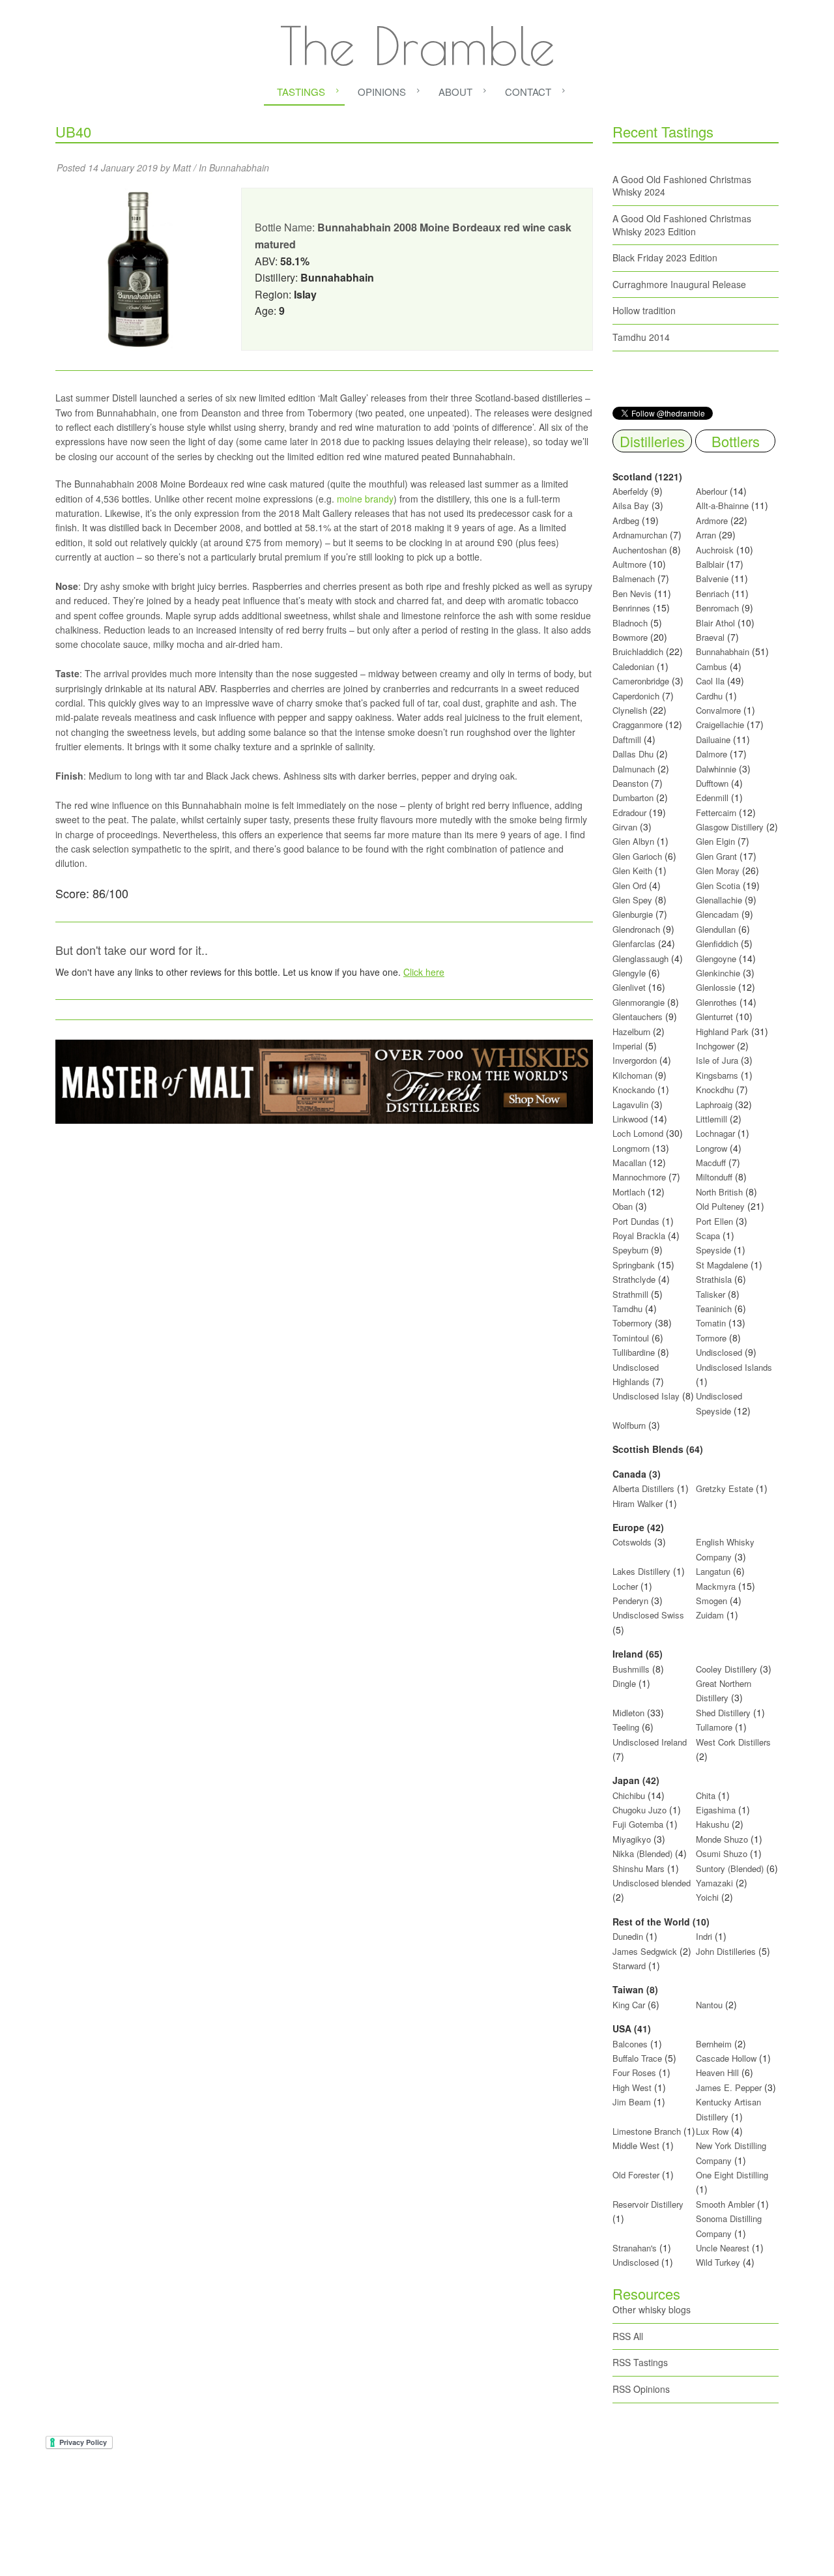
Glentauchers (638, 1017)
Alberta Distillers (643, 1488)
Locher (625, 1586)
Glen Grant (716, 856)
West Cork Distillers (733, 1742)
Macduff (711, 1163)
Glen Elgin (715, 841)
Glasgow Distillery (730, 827)
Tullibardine (634, 1352)
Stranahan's (635, 2248)
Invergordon (635, 1060)
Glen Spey (632, 900)
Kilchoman (632, 1075)
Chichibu (629, 1795)
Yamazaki (714, 1883)
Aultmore (629, 564)
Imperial (627, 1046)
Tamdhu (627, 1309)
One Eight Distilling (732, 2175)
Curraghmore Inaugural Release (679, 284)
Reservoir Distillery (648, 2204)
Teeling (626, 1727)
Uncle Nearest (723, 2248)
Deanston (630, 783)
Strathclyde (634, 1279)
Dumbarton (633, 798)
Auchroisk (715, 550)
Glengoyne (716, 959)
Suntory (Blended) (730, 1868)
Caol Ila (710, 681)
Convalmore (718, 710)
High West (633, 2087)
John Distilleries (726, 1951)
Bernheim (714, 2044)
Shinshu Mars (639, 1868)
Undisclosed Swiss (648, 1615)
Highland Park (722, 1032)
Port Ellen (714, 1221)
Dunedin (628, 1936)
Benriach (712, 593)
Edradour (629, 812)
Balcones (630, 2044)
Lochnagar (715, 1133)
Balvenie (712, 578)
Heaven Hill (717, 2072)
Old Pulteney (720, 1206)
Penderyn (630, 1601)
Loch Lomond (638, 1133)
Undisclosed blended (652, 1883)
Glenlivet (629, 987)
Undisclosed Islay (646, 1396)
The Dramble (417, 46)
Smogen (713, 1601)
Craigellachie (720, 724)
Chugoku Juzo (641, 1810)
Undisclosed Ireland (650, 1742)
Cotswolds (632, 1542)
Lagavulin (630, 1105)
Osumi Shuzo (722, 1853)
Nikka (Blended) (642, 1853)
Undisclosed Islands (734, 1367)
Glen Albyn (633, 841)
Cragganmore (638, 724)
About (455, 92)
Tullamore (714, 1727)
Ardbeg (626, 520)
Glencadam (719, 914)
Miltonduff (714, 1177)
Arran (706, 535)
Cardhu (709, 696)
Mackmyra (716, 1586)
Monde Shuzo (722, 1839)
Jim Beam (632, 2102)
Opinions (382, 92)
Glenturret (714, 1017)
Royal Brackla (639, 1236)
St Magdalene (722, 1265)
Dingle (624, 1683)
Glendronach (636, 929)
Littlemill (713, 1119)
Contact (528, 92)
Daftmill (627, 739)
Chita (706, 1795)
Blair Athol (715, 623)
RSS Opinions (641, 2389)
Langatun (713, 1571)
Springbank (634, 1265)
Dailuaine (713, 739)
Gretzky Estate (725, 1488)
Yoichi (707, 1897)
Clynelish (630, 710)
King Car (629, 2005)
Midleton (628, 1713)
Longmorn (631, 1148)
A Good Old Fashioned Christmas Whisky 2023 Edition (682, 225)
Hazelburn (631, 1032)
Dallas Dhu (633, 754)
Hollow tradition (644, 310)
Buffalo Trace (637, 2058)
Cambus (712, 666)
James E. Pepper (729, 2087)
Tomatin (711, 1323)
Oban (623, 1206)
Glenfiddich (717, 944)
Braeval (710, 637)
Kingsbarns (718, 1075)
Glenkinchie (718, 973)
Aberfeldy (630, 491)
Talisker (711, 1294)
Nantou (709, 2005)
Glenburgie (633, 914)
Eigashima (716, 1810)
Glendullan (716, 929)
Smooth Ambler (725, 2204)
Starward (629, 1966)
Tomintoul (631, 1338)
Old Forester (636, 2175)
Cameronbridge (641, 681)
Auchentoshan (640, 550)
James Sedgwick (645, 1951)
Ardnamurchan (641, 535)
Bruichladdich (638, 651)
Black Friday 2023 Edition (665, 257)
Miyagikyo (633, 1839)
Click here (424, 972)
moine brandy (365, 499)
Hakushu (712, 1824)
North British (719, 1192)
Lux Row (712, 2131)
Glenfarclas (634, 944)
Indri (704, 1936)
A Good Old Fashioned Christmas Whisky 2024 (682, 186)
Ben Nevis (632, 593)
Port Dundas (636, 1221)
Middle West (637, 2145)
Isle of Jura (717, 1060)
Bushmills (631, 1669)
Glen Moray (718, 871)
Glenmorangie (639, 1002)
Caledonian (633, 666)
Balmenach (634, 578)
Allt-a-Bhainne (722, 505)
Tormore (711, 1338)
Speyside (713, 1250)
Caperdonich (636, 696)
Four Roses (634, 2072)
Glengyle (629, 973)
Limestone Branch (647, 2131)
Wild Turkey (718, 2262)
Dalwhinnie (716, 769)
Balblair (710, 564)
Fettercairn (716, 812)
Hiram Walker (639, 1503)
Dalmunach (634, 769)
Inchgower (715, 1046)
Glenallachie (719, 900)
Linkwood (630, 1119)
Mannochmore (639, 1177)
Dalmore (712, 754)
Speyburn (630, 1250)
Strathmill (630, 1294)
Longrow (712, 1148)
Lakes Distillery (641, 1571)
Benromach (717, 608)
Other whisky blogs (652, 2309)
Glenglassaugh (640, 959)
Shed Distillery (723, 1713)
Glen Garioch (637, 856)
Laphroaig (714, 1105)
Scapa (708, 1236)
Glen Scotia (718, 886)
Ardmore (712, 520)
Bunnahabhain (239, 168)
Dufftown (712, 783)
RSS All (628, 2336)
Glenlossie (716, 987)
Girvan (625, 827)
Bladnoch (630, 623)
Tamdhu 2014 (641, 337)
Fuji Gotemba (639, 1824)
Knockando (634, 1090)
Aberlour (712, 491)
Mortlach (629, 1192)
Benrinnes (631, 608)
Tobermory (632, 1323)
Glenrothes (716, 1002)
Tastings (301, 92)
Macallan (629, 1163)
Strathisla (714, 1279)
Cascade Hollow (726, 2058)
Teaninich (714, 1309)
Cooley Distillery (726, 1669)
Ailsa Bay (631, 505)
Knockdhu (715, 1090)
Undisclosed (719, 1352)
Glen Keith (632, 871)
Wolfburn (629, 1425)
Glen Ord (629, 886)
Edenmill (712, 798)
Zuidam (710, 1615)
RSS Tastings (640, 2362)
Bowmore (630, 637)
